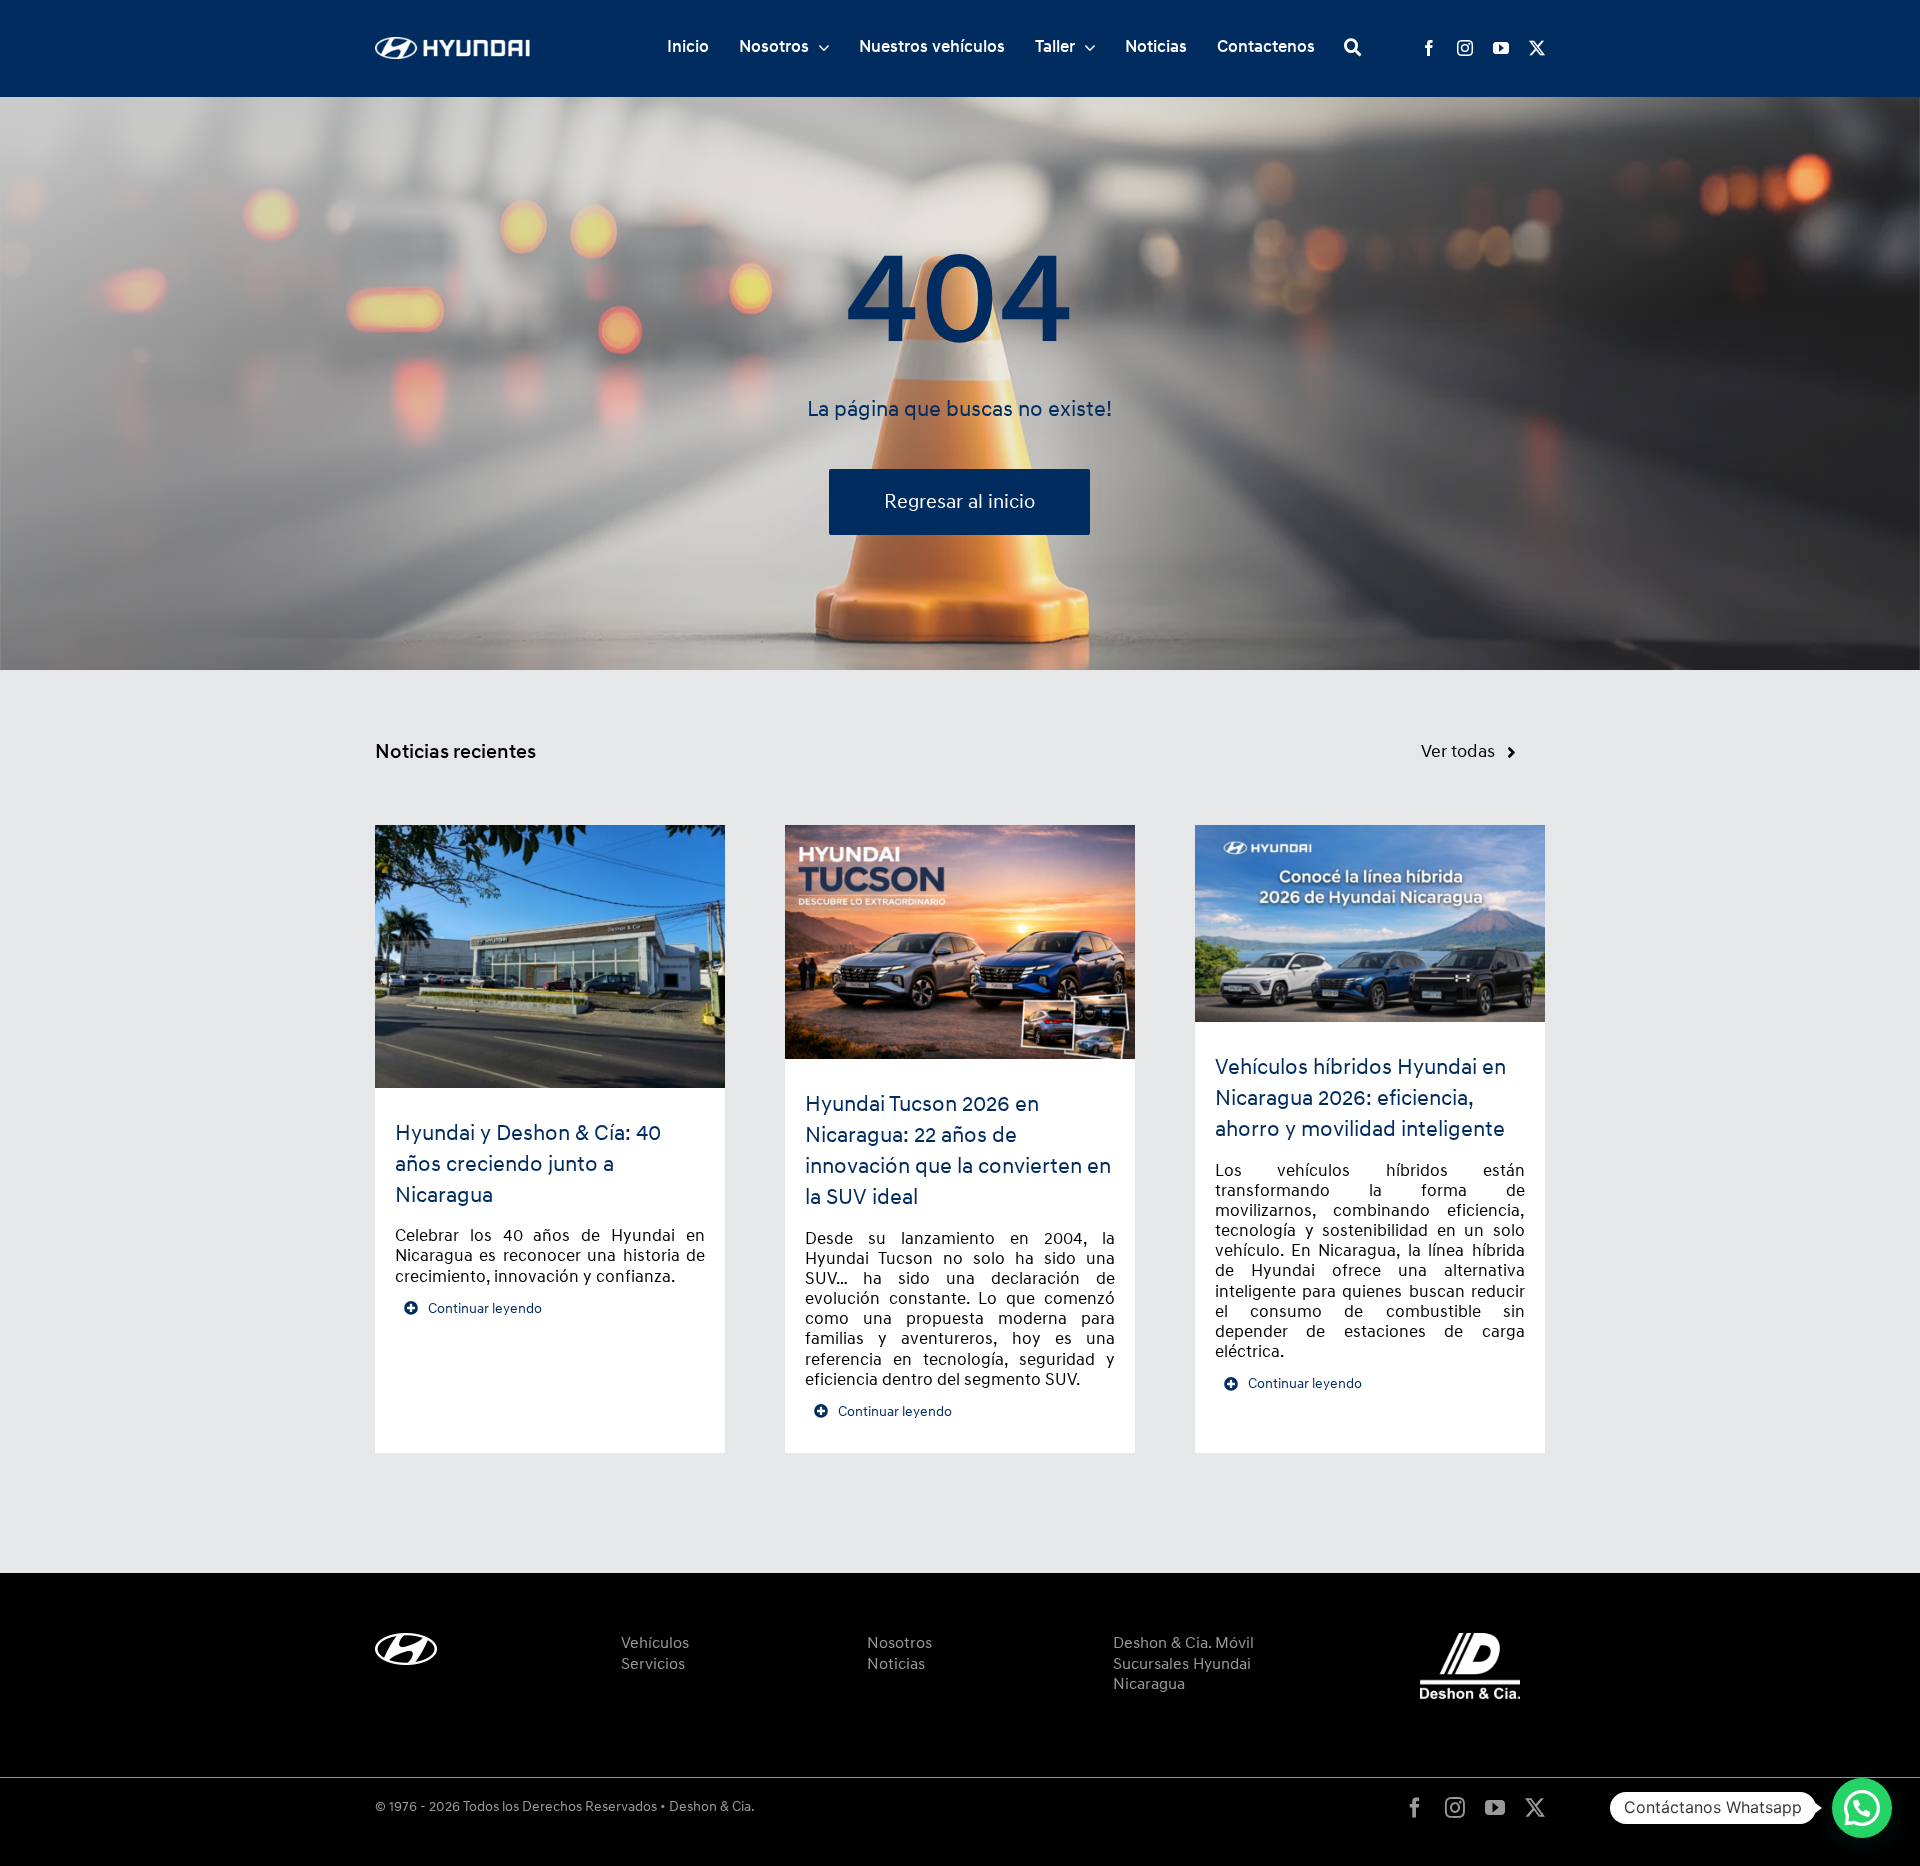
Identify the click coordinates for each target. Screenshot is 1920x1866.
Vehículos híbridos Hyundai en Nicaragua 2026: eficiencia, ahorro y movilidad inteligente (1360, 1098)
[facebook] (1429, 48)
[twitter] (1537, 48)
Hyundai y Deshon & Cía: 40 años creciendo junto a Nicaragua (528, 1164)
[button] (1862, 1808)
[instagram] (1465, 48)
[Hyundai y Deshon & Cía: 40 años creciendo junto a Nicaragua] (550, 956)
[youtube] (1501, 48)
